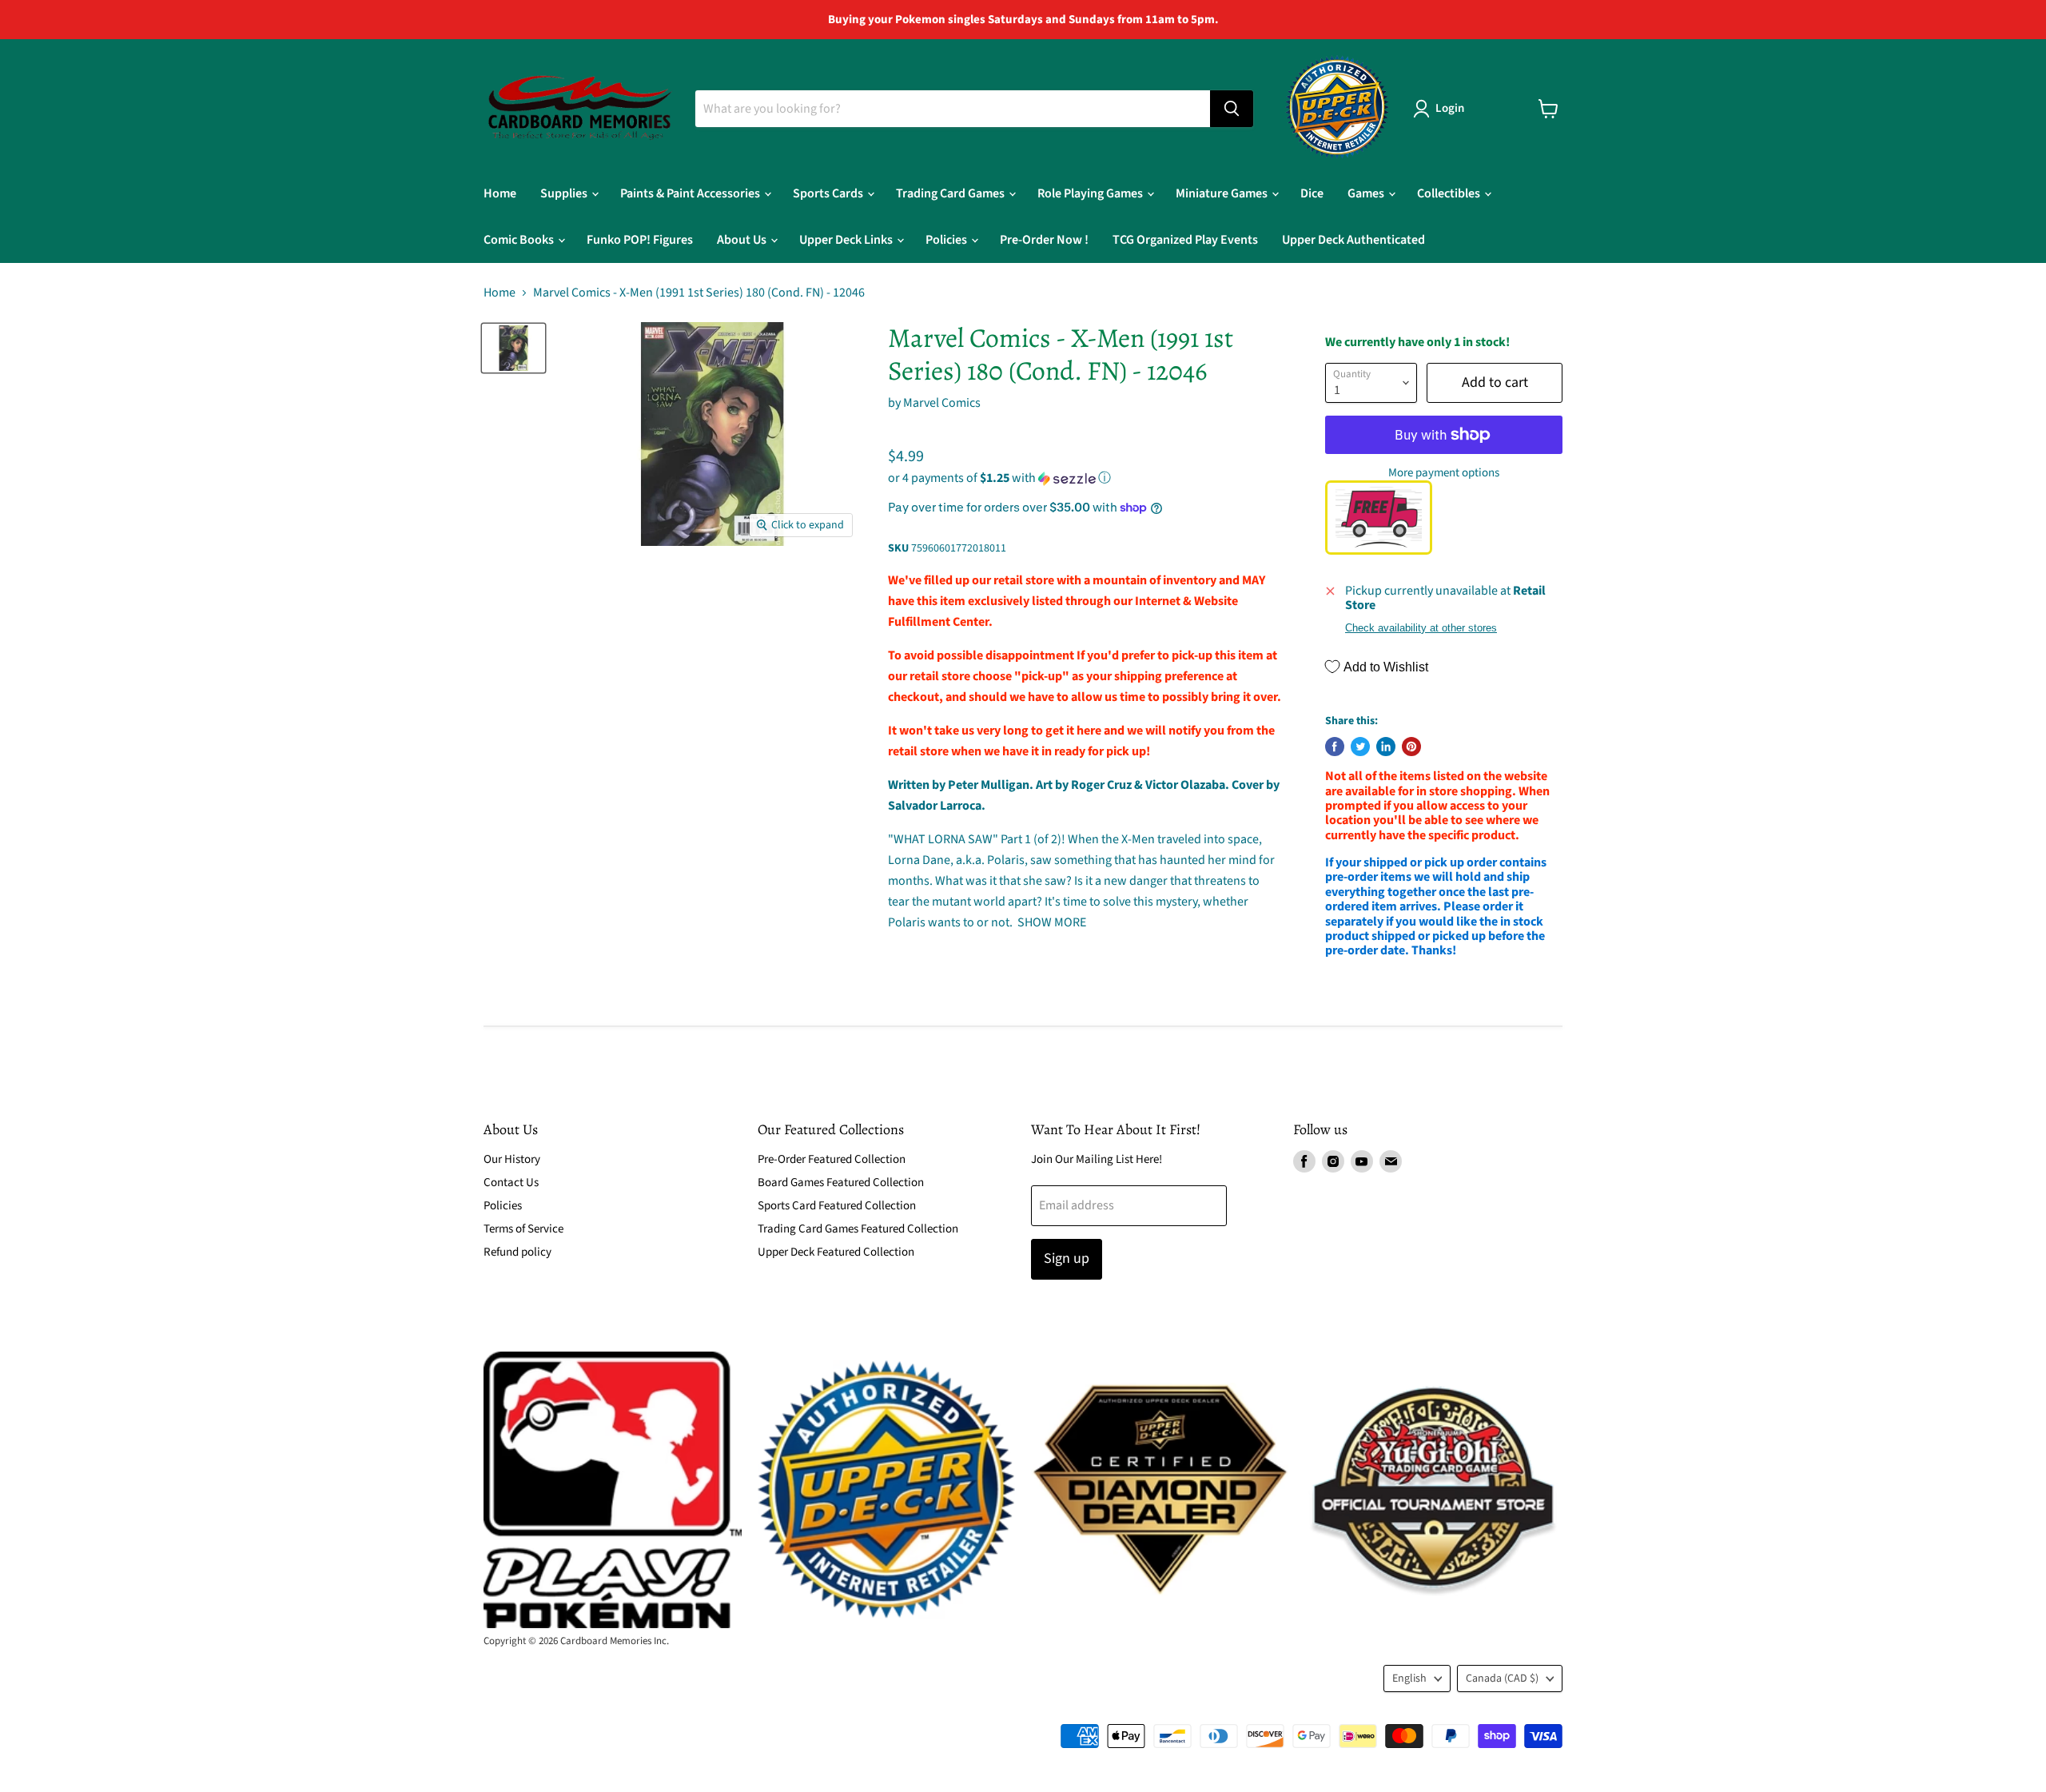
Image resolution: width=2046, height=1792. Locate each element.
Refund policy (517, 1252)
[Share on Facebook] (1335, 747)
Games (1367, 193)
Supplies (565, 193)
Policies (947, 240)
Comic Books (520, 240)
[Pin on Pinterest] (1411, 747)
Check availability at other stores (1421, 628)
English (1409, 1679)
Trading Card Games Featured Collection (858, 1229)
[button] (1085, 478)
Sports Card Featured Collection (837, 1206)
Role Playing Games (1091, 193)
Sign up (1067, 1258)
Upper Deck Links (847, 240)
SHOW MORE (1051, 922)
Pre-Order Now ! (1044, 240)
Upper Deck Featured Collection (836, 1252)
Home (500, 193)
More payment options (1444, 473)
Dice (1312, 193)
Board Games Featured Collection (841, 1183)
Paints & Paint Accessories (691, 193)
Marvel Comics (942, 403)
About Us (743, 240)
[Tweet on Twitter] (1360, 747)
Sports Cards (829, 193)
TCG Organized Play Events (1185, 240)
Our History (512, 1159)
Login (1450, 108)
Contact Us (511, 1183)
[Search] (1232, 109)
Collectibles (1450, 193)
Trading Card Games (951, 193)
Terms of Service (523, 1229)
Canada (1502, 1679)
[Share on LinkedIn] (1386, 747)
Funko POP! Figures (640, 240)
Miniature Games (1223, 193)
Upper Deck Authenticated (1353, 240)
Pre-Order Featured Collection (832, 1159)
